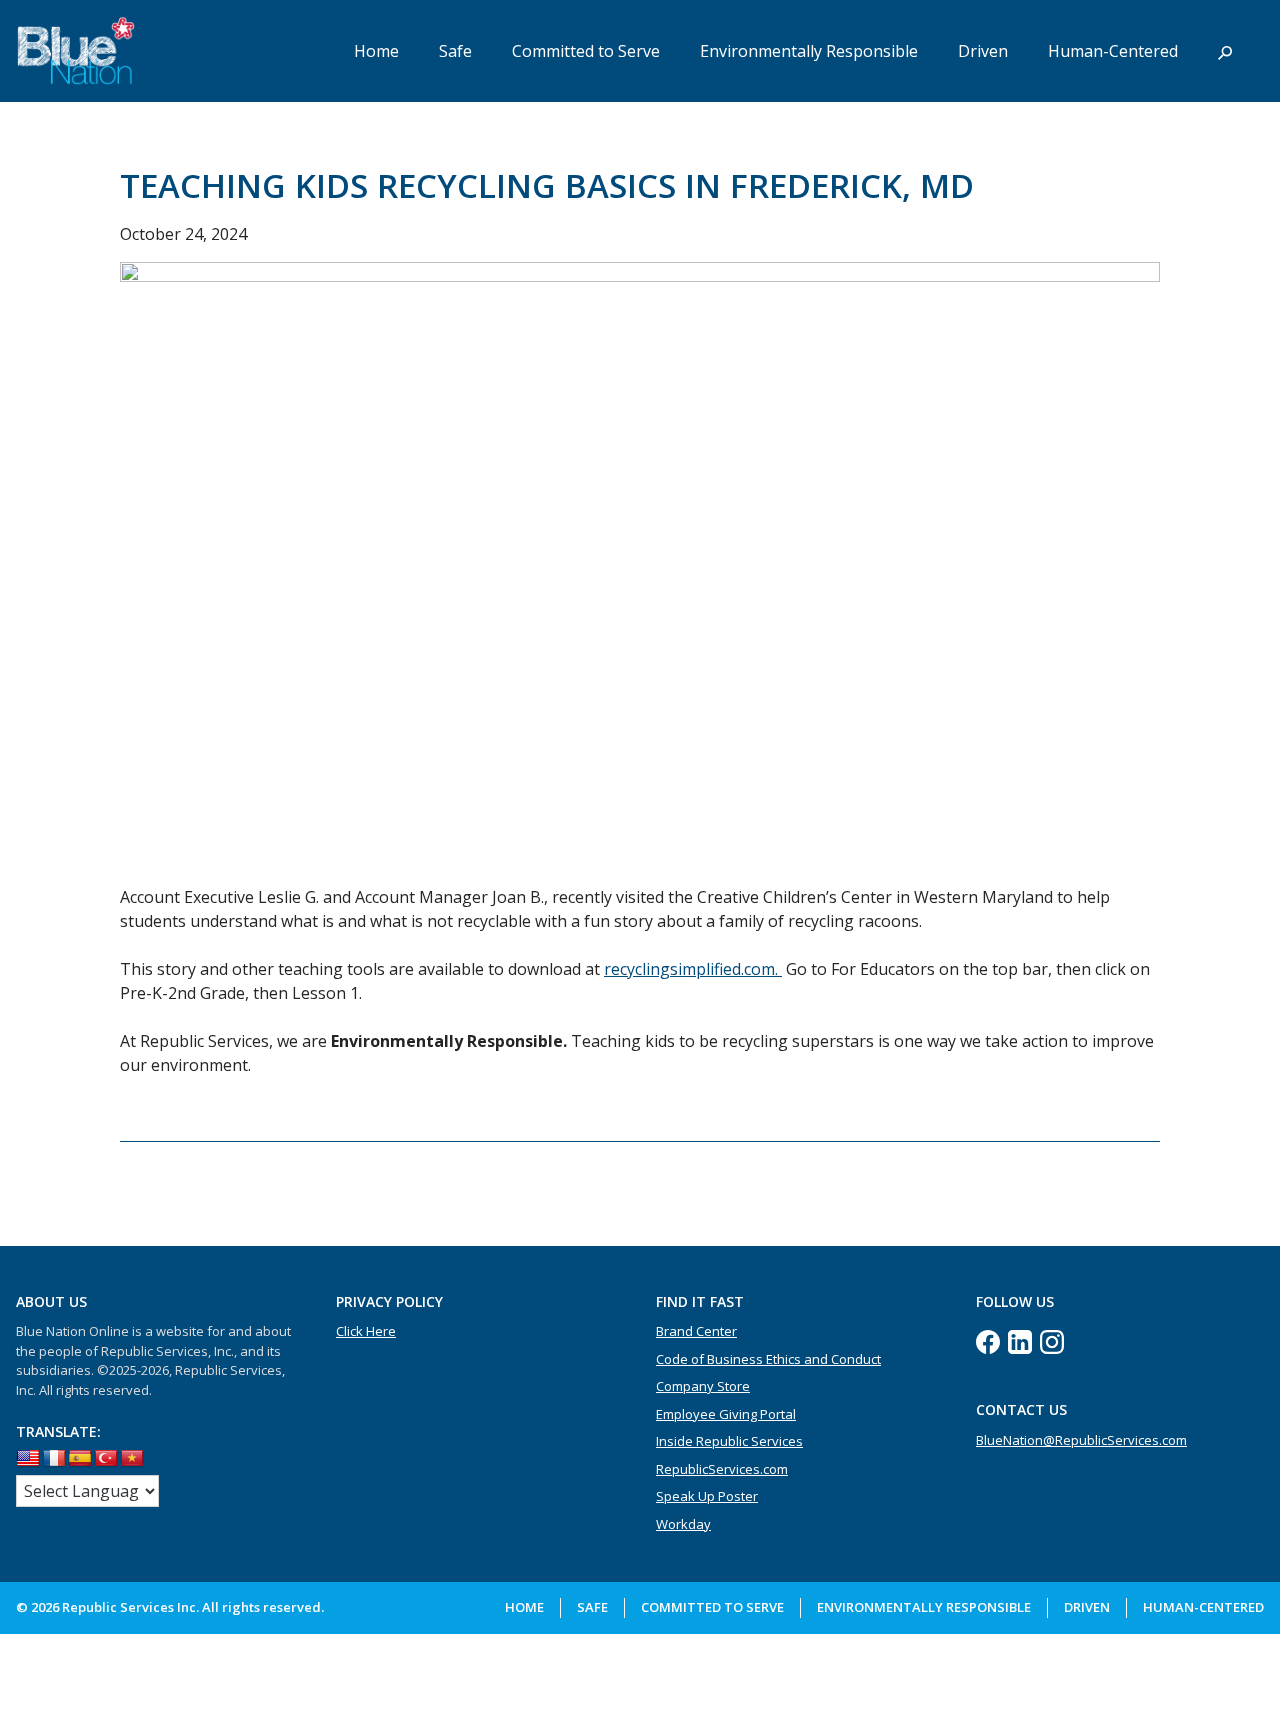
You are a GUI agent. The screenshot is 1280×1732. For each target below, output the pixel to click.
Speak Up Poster (707, 1496)
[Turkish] (106, 1459)
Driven (983, 51)
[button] (1225, 51)
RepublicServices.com (722, 1469)
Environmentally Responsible (809, 51)
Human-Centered (1113, 51)
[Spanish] (80, 1459)
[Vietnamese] (132, 1459)
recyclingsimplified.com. (693, 969)
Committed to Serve (586, 51)
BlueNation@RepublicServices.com (1081, 1440)
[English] (28, 1459)
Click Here (366, 1331)
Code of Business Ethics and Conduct (768, 1359)
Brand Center (696, 1331)
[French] (54, 1459)
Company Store (703, 1386)
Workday (683, 1524)
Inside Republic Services (729, 1441)
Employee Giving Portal (726, 1414)
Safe (455, 51)
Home (376, 51)
